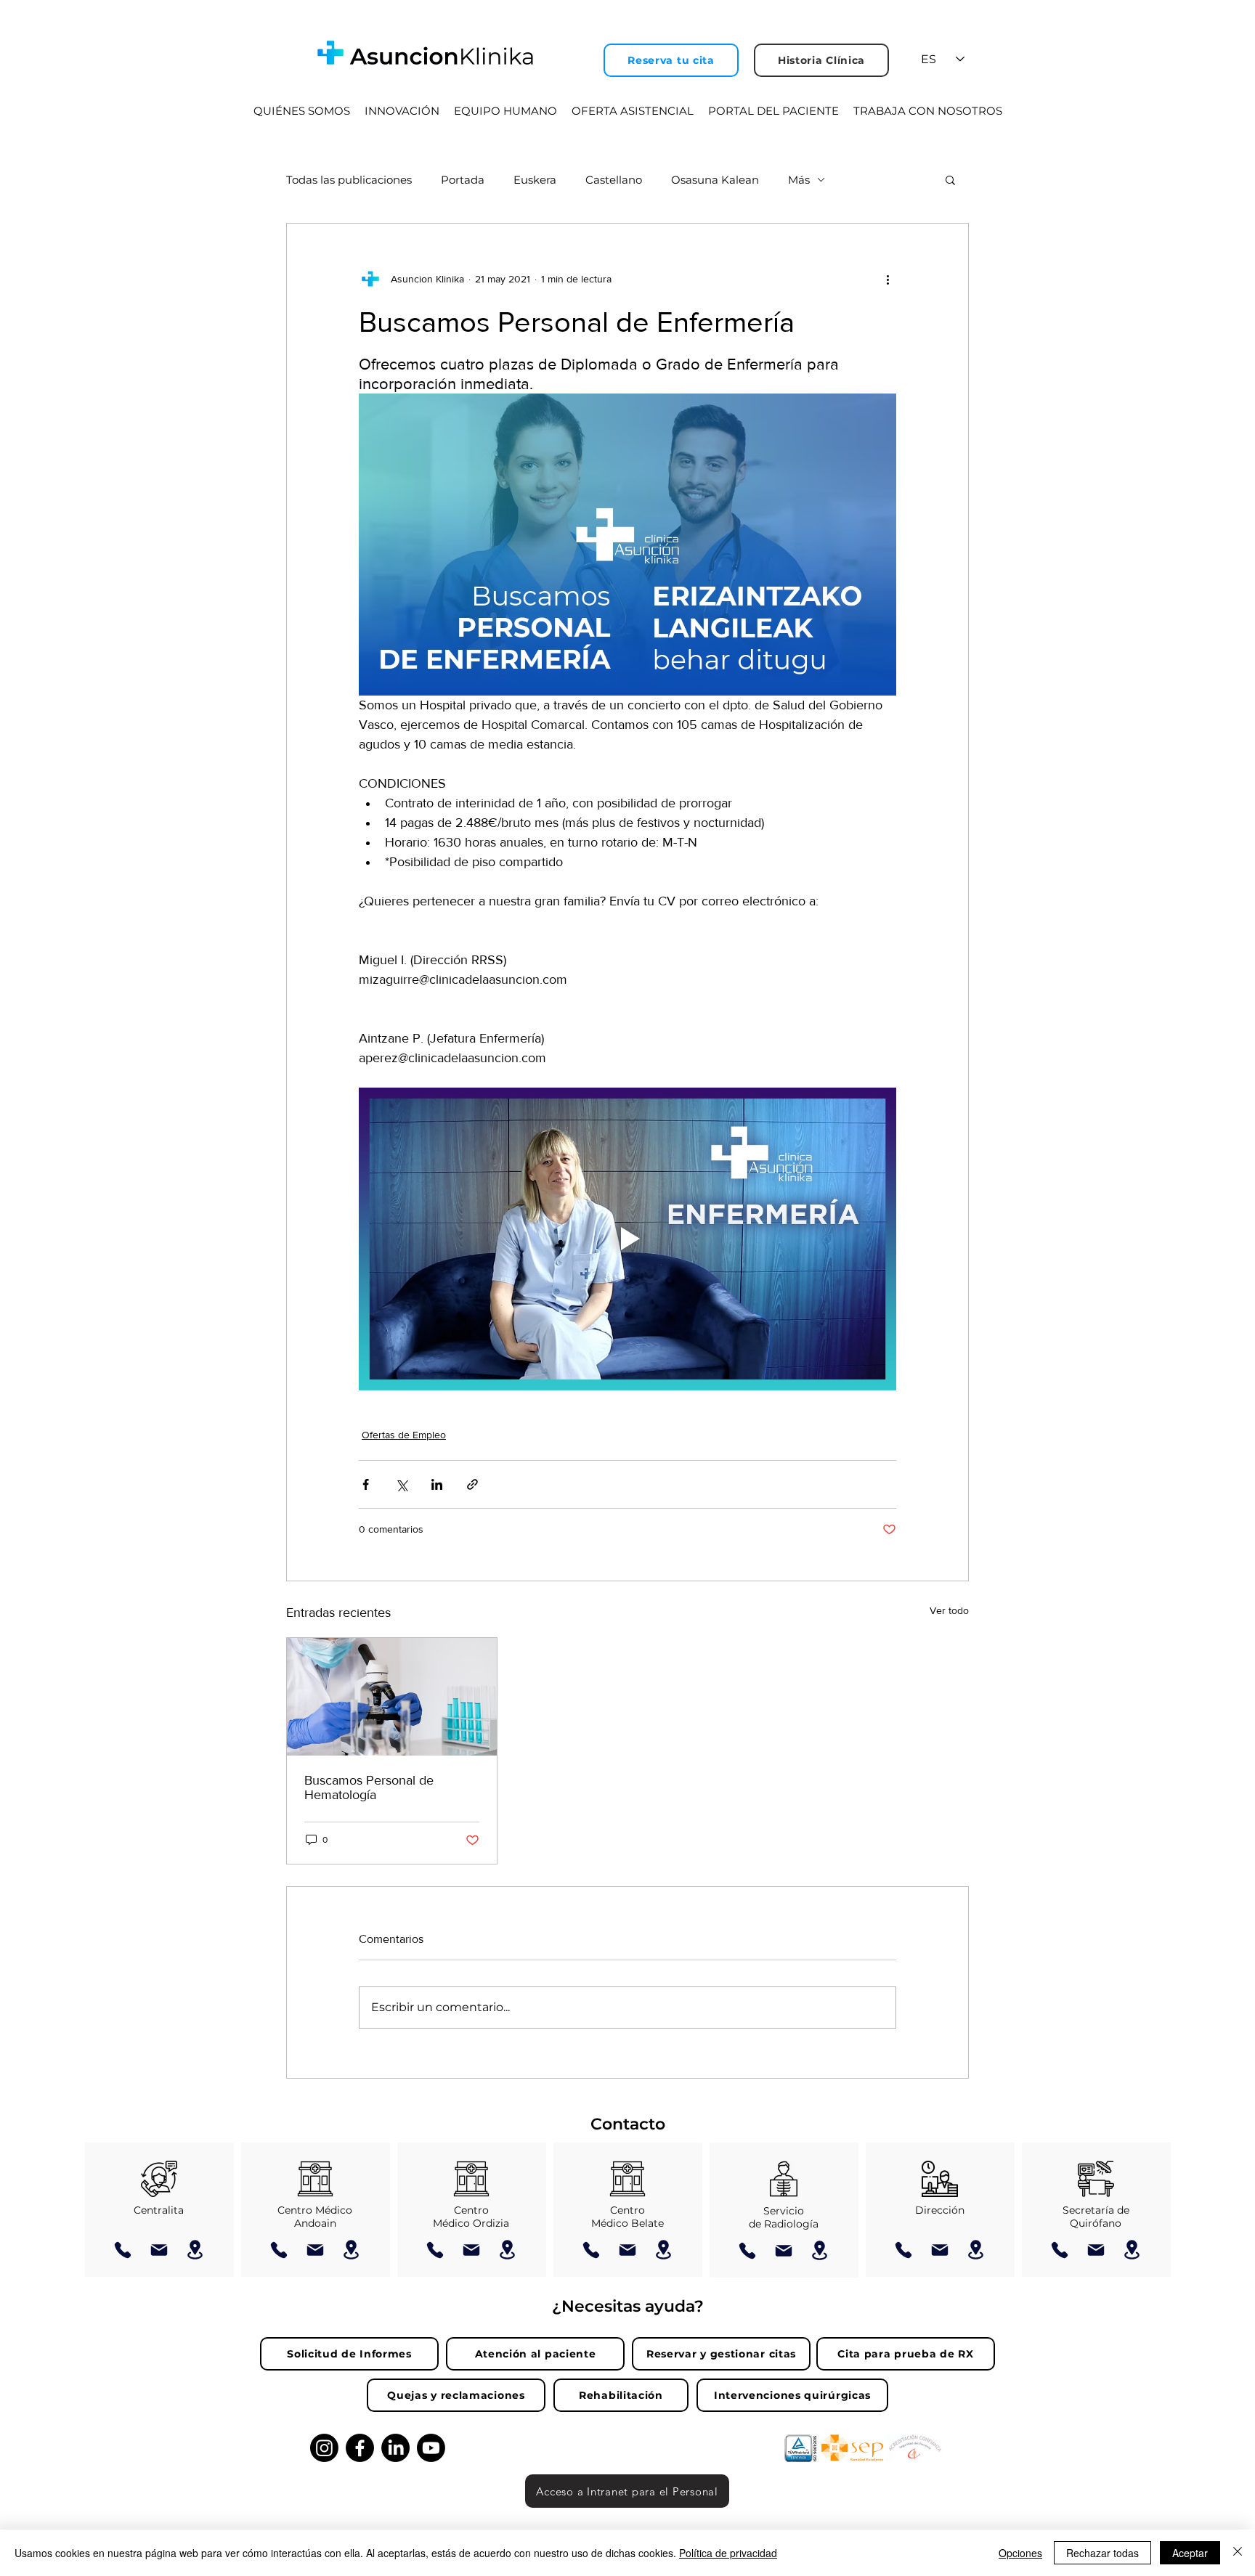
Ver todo (949, 1610)
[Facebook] (360, 2448)
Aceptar (1190, 2553)
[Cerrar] (1238, 2553)
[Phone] (123, 2250)
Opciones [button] (1020, 2553)
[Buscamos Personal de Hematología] (392, 1697)
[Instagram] (324, 2448)
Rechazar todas (1102, 2553)
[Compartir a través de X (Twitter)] (401, 1484)
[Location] (195, 2250)
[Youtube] (431, 2448)
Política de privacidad (728, 2553)
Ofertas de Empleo (404, 1435)
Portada (463, 180)
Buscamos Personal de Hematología (369, 1788)
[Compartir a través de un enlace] (472, 1484)
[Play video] (627, 1239)
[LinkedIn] (395, 2448)
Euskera (535, 180)
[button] (950, 179)
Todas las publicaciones (349, 180)
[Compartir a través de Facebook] (366, 1484)
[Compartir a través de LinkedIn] (437, 1484)
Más (799, 180)
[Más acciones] (888, 279)
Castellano (614, 180)
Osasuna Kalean (715, 180)
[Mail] (159, 2250)
